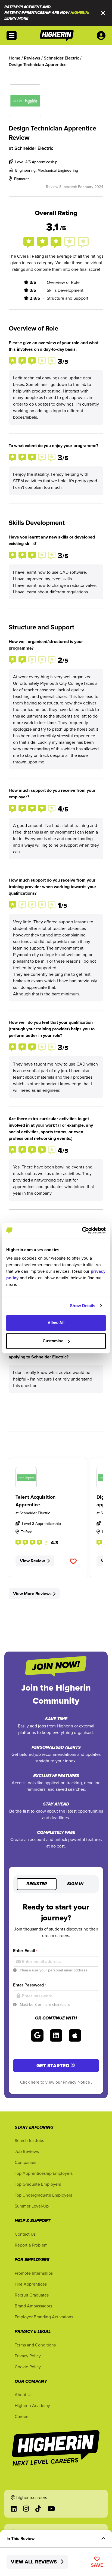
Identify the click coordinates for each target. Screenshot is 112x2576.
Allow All (56, 1323)
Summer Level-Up (32, 2206)
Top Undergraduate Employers (43, 2195)
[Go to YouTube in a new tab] (51, 2509)
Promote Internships (34, 2273)
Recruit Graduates (32, 2295)
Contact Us (25, 2234)
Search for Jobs (29, 2140)
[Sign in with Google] (37, 2035)
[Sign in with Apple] (75, 2035)
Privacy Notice (77, 2082)
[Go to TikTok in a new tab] (38, 2509)
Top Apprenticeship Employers (44, 2173)
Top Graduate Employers (38, 2184)
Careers (22, 2416)
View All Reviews (35, 2562)
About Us (24, 2394)
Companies (25, 2162)
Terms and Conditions (35, 2345)
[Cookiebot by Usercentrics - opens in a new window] (82, 1230)
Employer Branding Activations (44, 2317)
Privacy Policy (28, 2356)
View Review (32, 1561)
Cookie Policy (28, 2367)
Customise (53, 1341)
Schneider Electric (34, 148)
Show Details (83, 1306)
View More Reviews (32, 1594)
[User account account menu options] (102, 35)
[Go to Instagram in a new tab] (26, 2509)
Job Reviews (27, 2151)
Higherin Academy (32, 2405)
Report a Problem (31, 2245)
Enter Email (25, 1951)
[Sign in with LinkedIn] (56, 2035)
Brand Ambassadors (33, 2306)
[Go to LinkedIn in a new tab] (14, 2509)
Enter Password (29, 1985)
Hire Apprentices (31, 2284)
